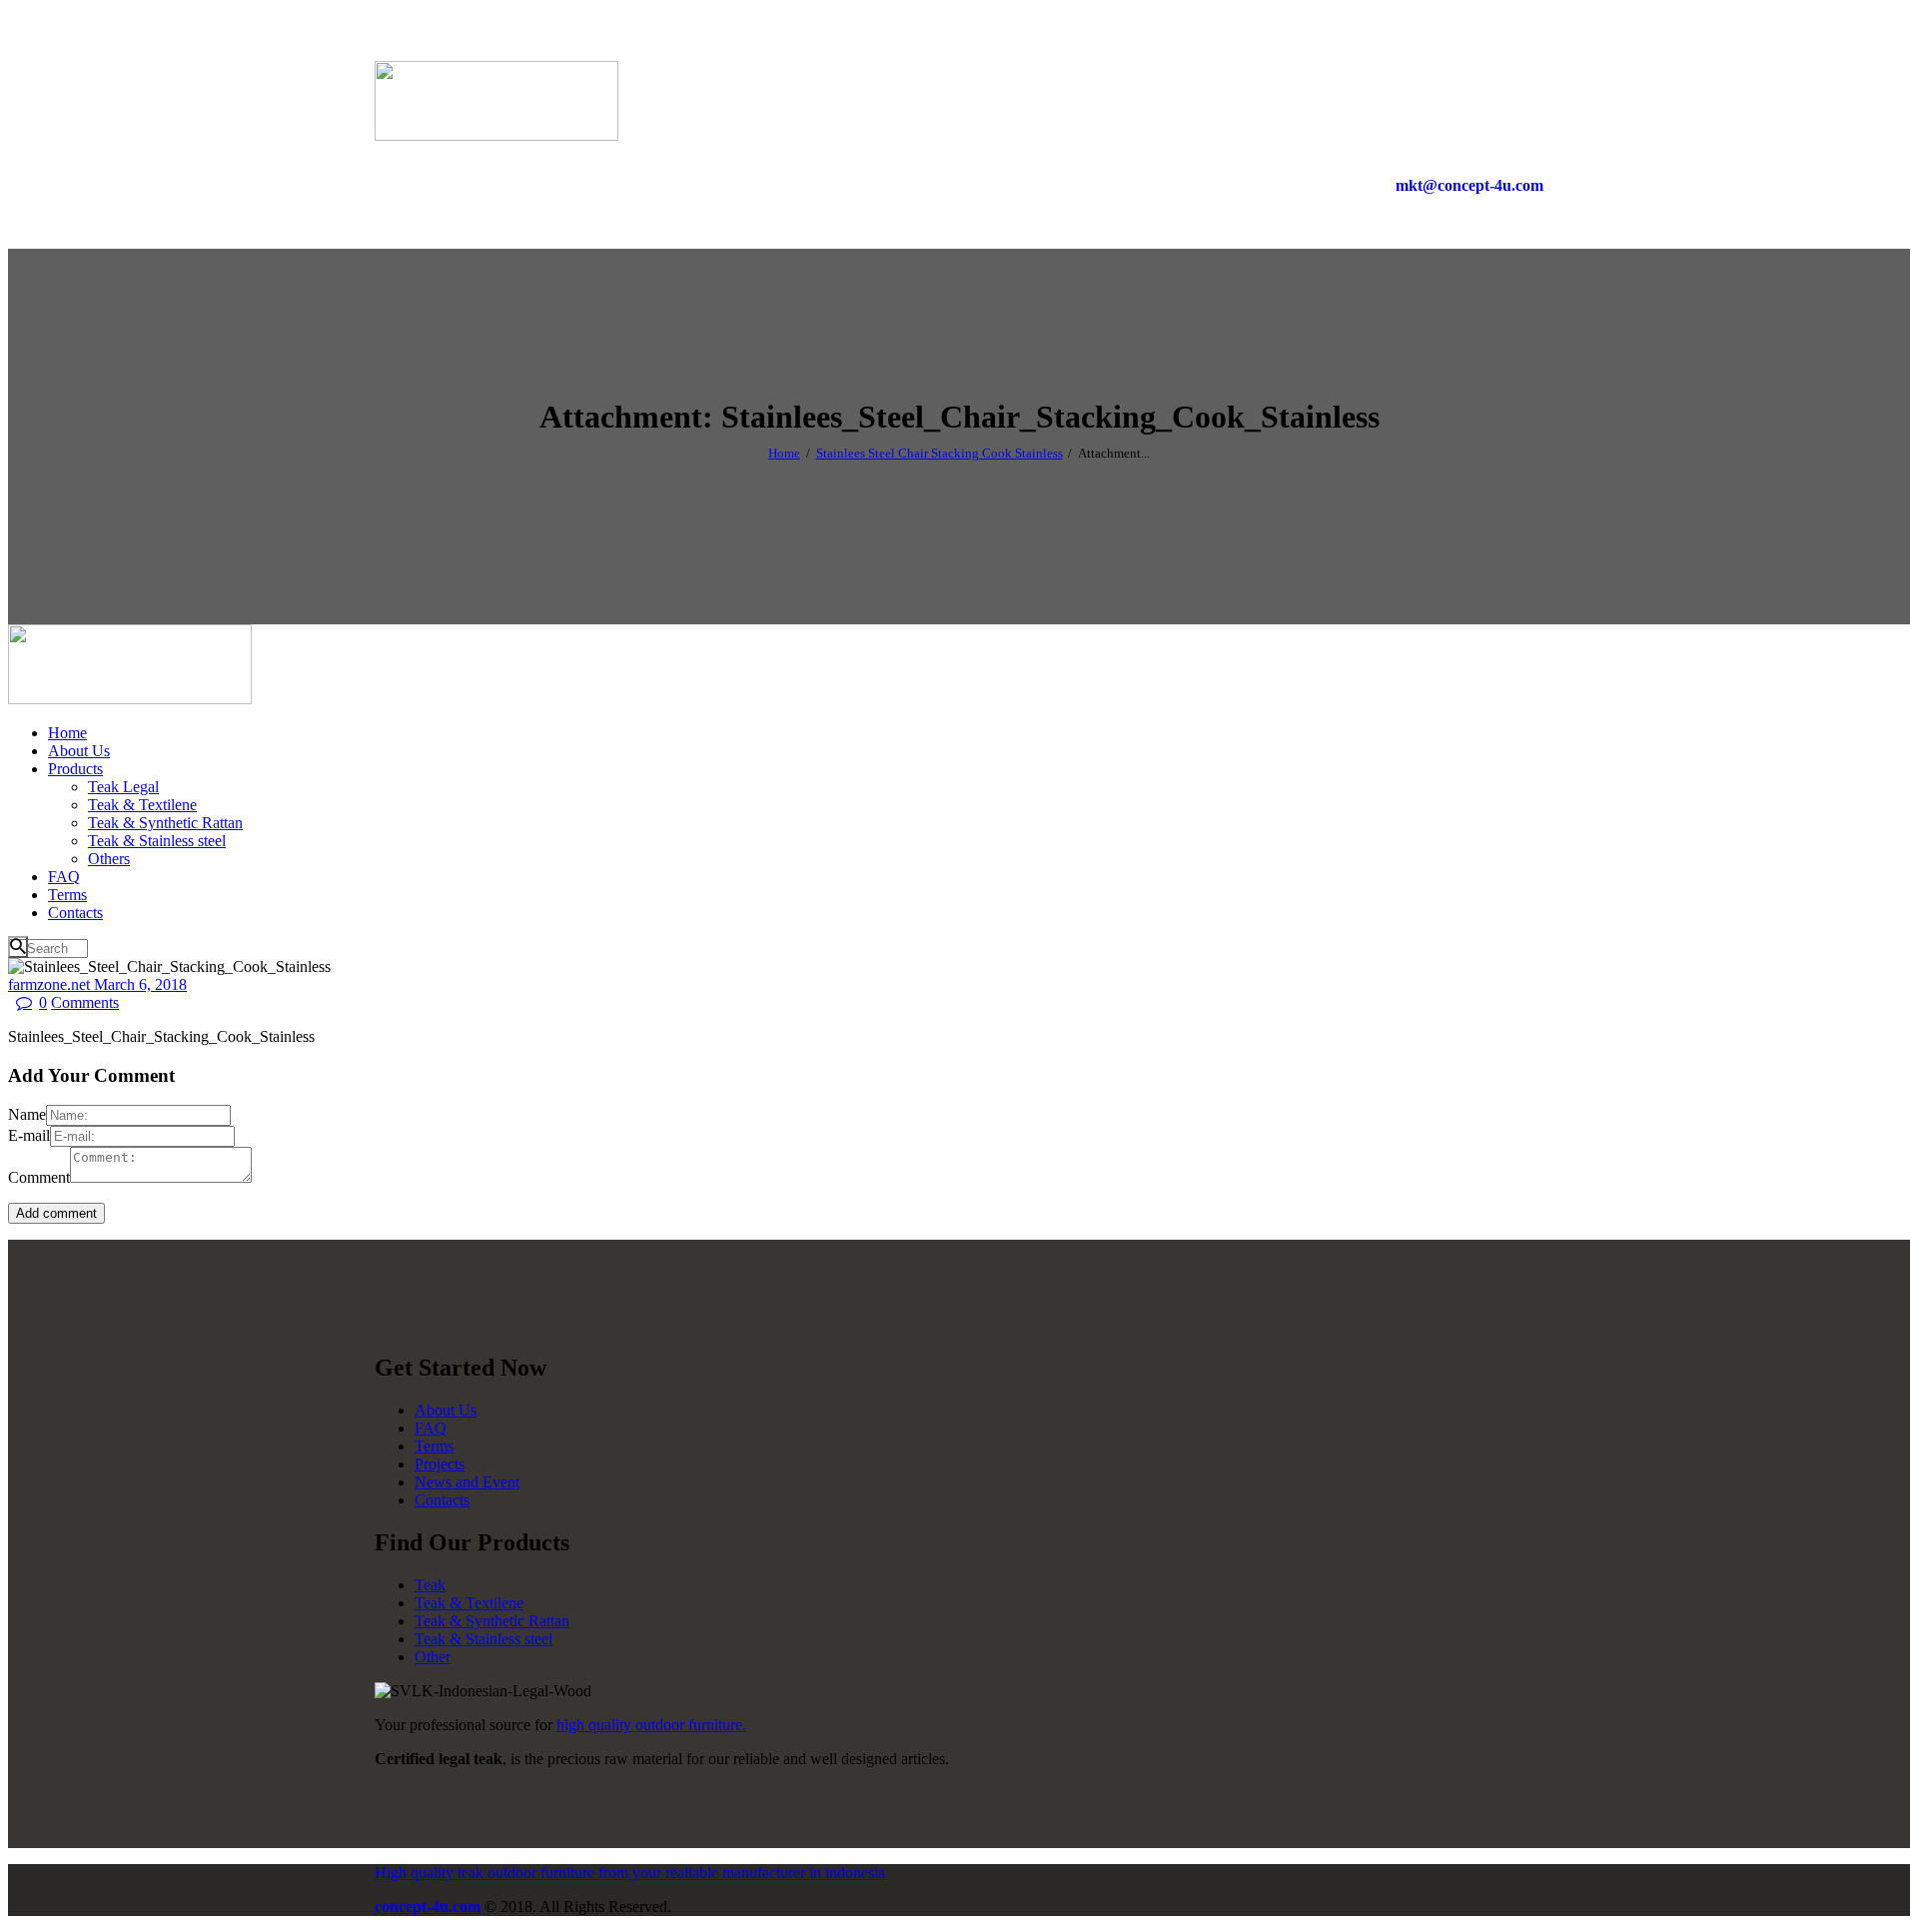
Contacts (442, 1500)
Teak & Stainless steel (483, 1639)
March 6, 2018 (140, 984)
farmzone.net (51, 984)
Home (784, 453)
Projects (440, 1464)
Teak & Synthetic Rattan (492, 1621)
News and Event (467, 1482)
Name (27, 1114)
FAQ (431, 1428)
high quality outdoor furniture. (651, 1725)
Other (433, 1657)
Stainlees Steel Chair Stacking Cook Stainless (940, 453)
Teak (430, 1585)
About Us (446, 1410)
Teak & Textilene (469, 1603)
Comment (39, 1177)
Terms (434, 1446)
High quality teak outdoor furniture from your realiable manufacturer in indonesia (630, 1873)
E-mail (29, 1135)
